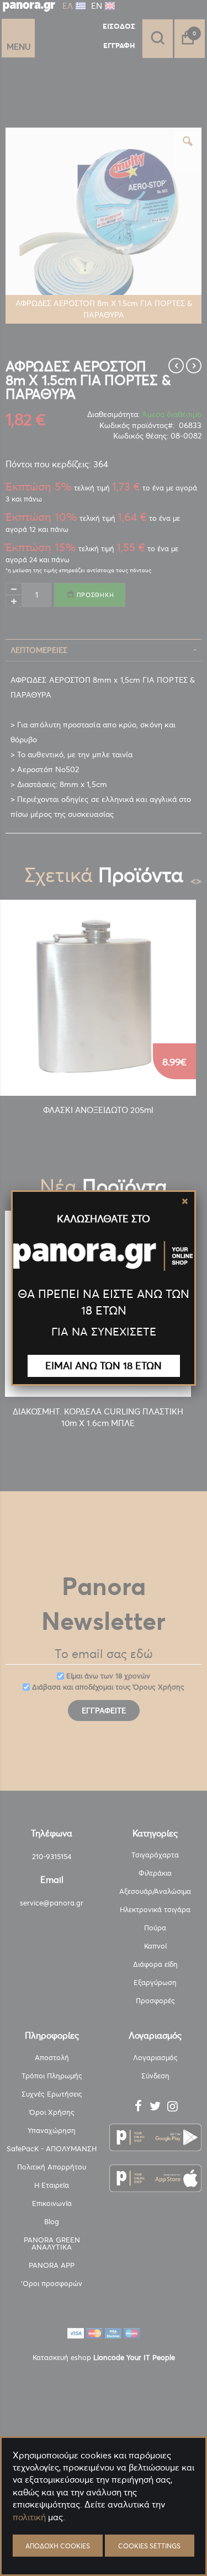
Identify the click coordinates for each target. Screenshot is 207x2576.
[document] (104, 2543)
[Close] (185, 1201)
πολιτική (29, 2517)
